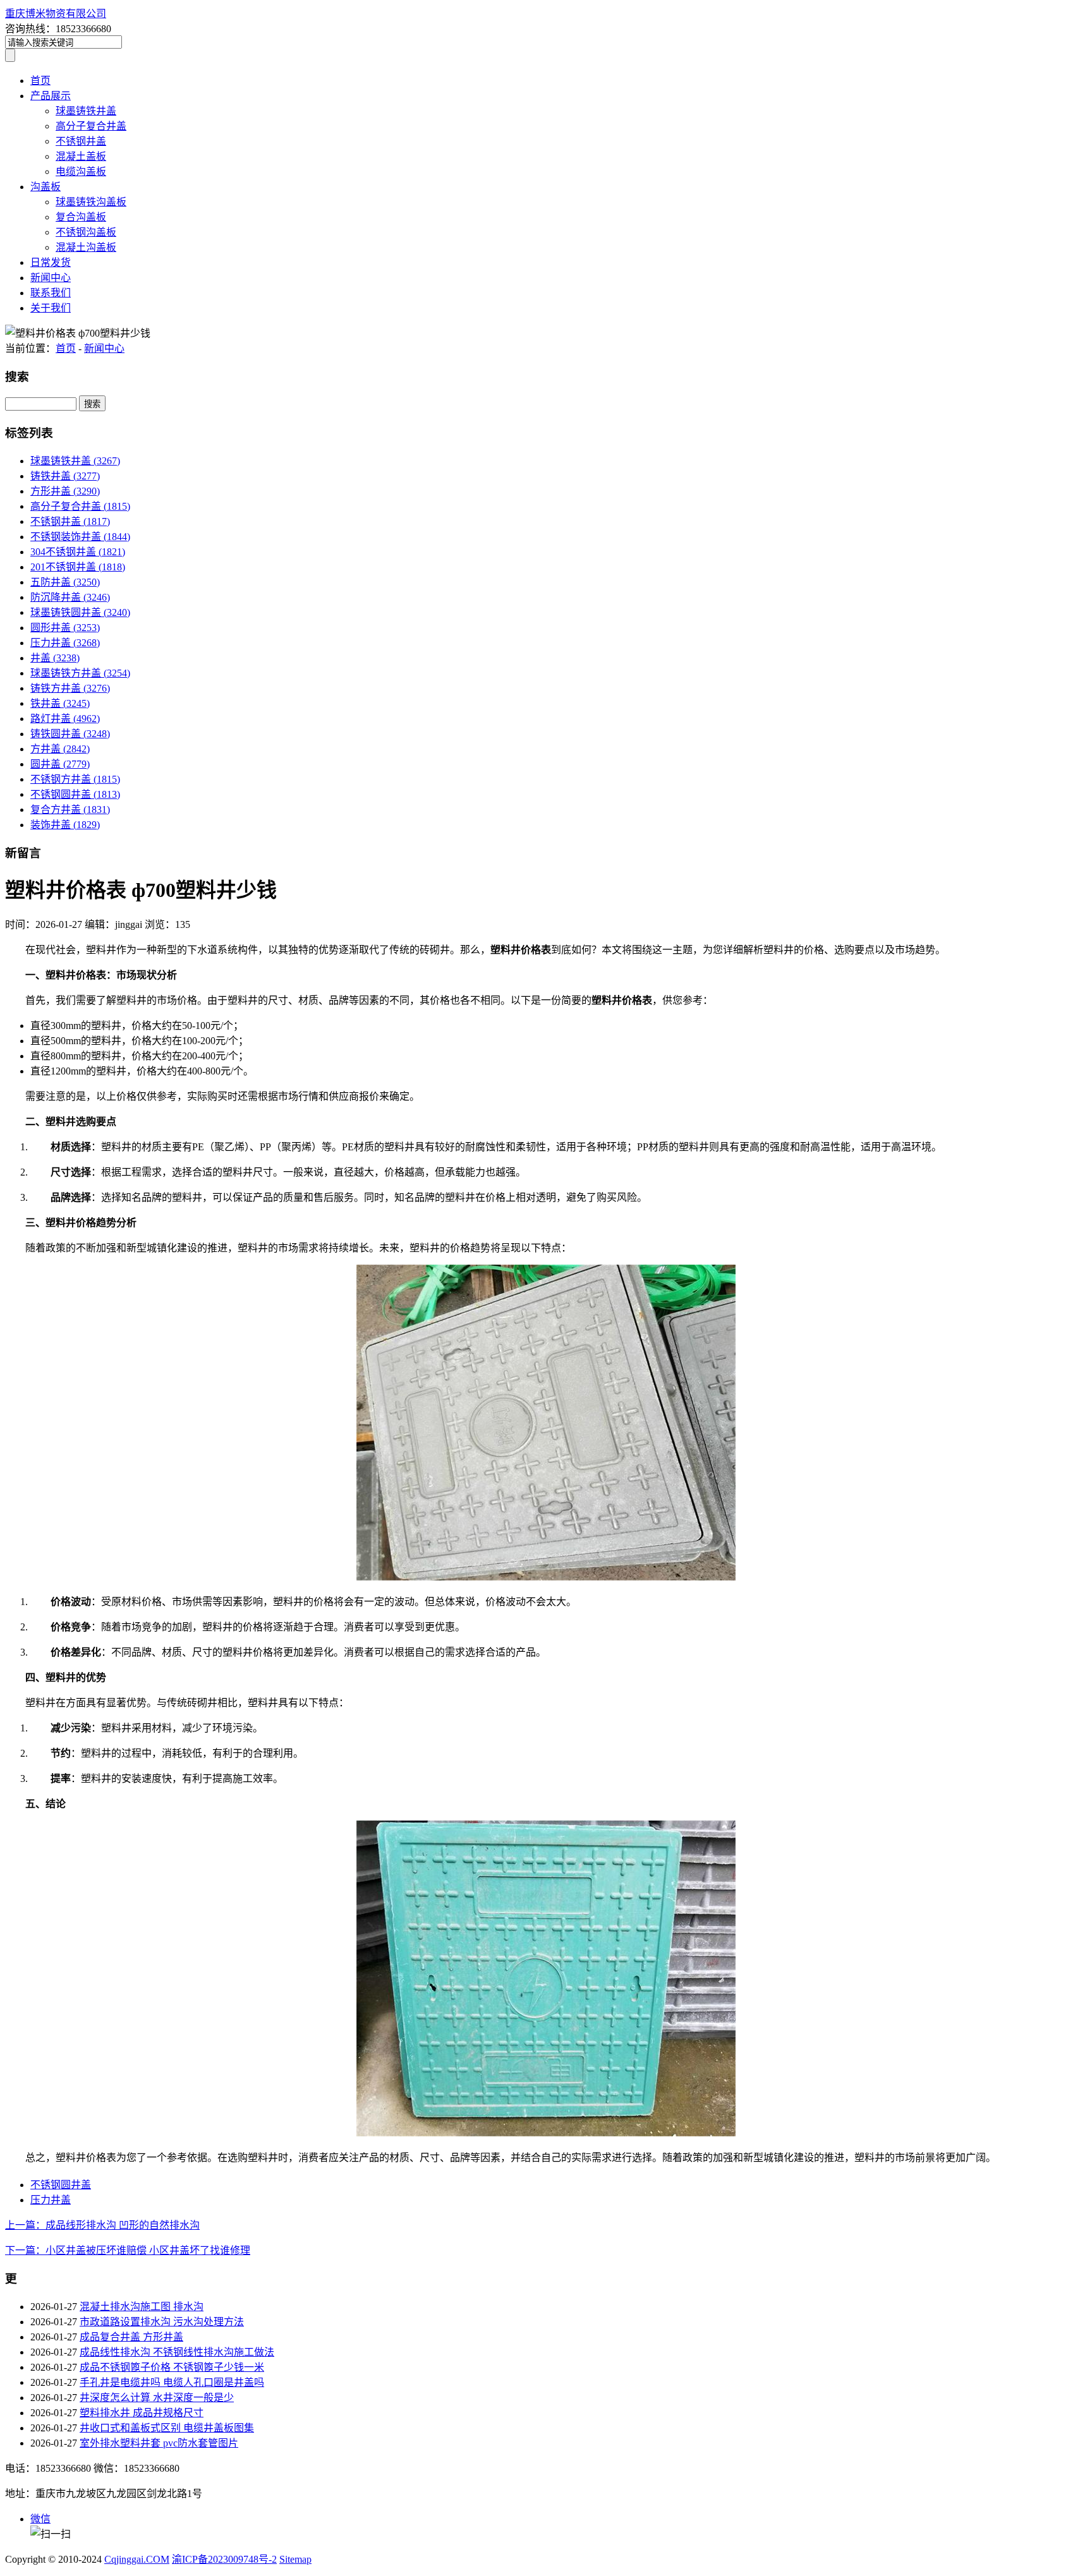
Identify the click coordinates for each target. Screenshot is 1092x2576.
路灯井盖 (65, 719)
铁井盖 (60, 703)
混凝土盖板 (81, 156)
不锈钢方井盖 (75, 779)
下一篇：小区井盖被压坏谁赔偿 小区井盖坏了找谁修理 (128, 2250)
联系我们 (51, 293)
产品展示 (51, 96)
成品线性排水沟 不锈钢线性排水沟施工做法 (177, 2352)
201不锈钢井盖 (78, 567)
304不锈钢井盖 (78, 552)
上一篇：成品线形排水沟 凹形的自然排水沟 (102, 2225)
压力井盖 (65, 643)
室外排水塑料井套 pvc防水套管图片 (159, 2443)
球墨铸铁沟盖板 (91, 202)
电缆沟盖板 (81, 172)
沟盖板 (45, 187)
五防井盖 (65, 582)
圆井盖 (60, 764)
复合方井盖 (70, 810)
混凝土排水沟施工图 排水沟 (142, 2307)
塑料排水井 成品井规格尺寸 (142, 2413)
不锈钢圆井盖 (75, 794)
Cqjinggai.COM (137, 2559)
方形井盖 (65, 491)
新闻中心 (51, 278)
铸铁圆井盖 (70, 734)
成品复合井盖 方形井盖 (131, 2337)
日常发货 (51, 262)
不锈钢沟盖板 (86, 232)
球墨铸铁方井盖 (80, 673)
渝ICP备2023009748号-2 (224, 2559)
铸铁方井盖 (70, 688)
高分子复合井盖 (91, 126)
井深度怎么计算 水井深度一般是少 (157, 2398)
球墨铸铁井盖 (86, 111)
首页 (40, 81)
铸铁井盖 (65, 476)
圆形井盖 (65, 628)
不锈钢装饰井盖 (80, 537)
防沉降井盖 (70, 597)
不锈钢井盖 (81, 141)
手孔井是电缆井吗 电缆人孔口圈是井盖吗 (172, 2382)
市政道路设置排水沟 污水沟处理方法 (162, 2322)
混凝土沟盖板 (86, 247)
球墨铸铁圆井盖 (80, 612)
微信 (40, 2519)
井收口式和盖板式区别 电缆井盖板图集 (167, 2428)
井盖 (55, 658)
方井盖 (60, 749)
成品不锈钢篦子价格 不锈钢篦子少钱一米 (172, 2367)
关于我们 (51, 308)
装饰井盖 (65, 825)
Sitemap (295, 2559)
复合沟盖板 (81, 217)
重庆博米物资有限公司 (56, 14)
